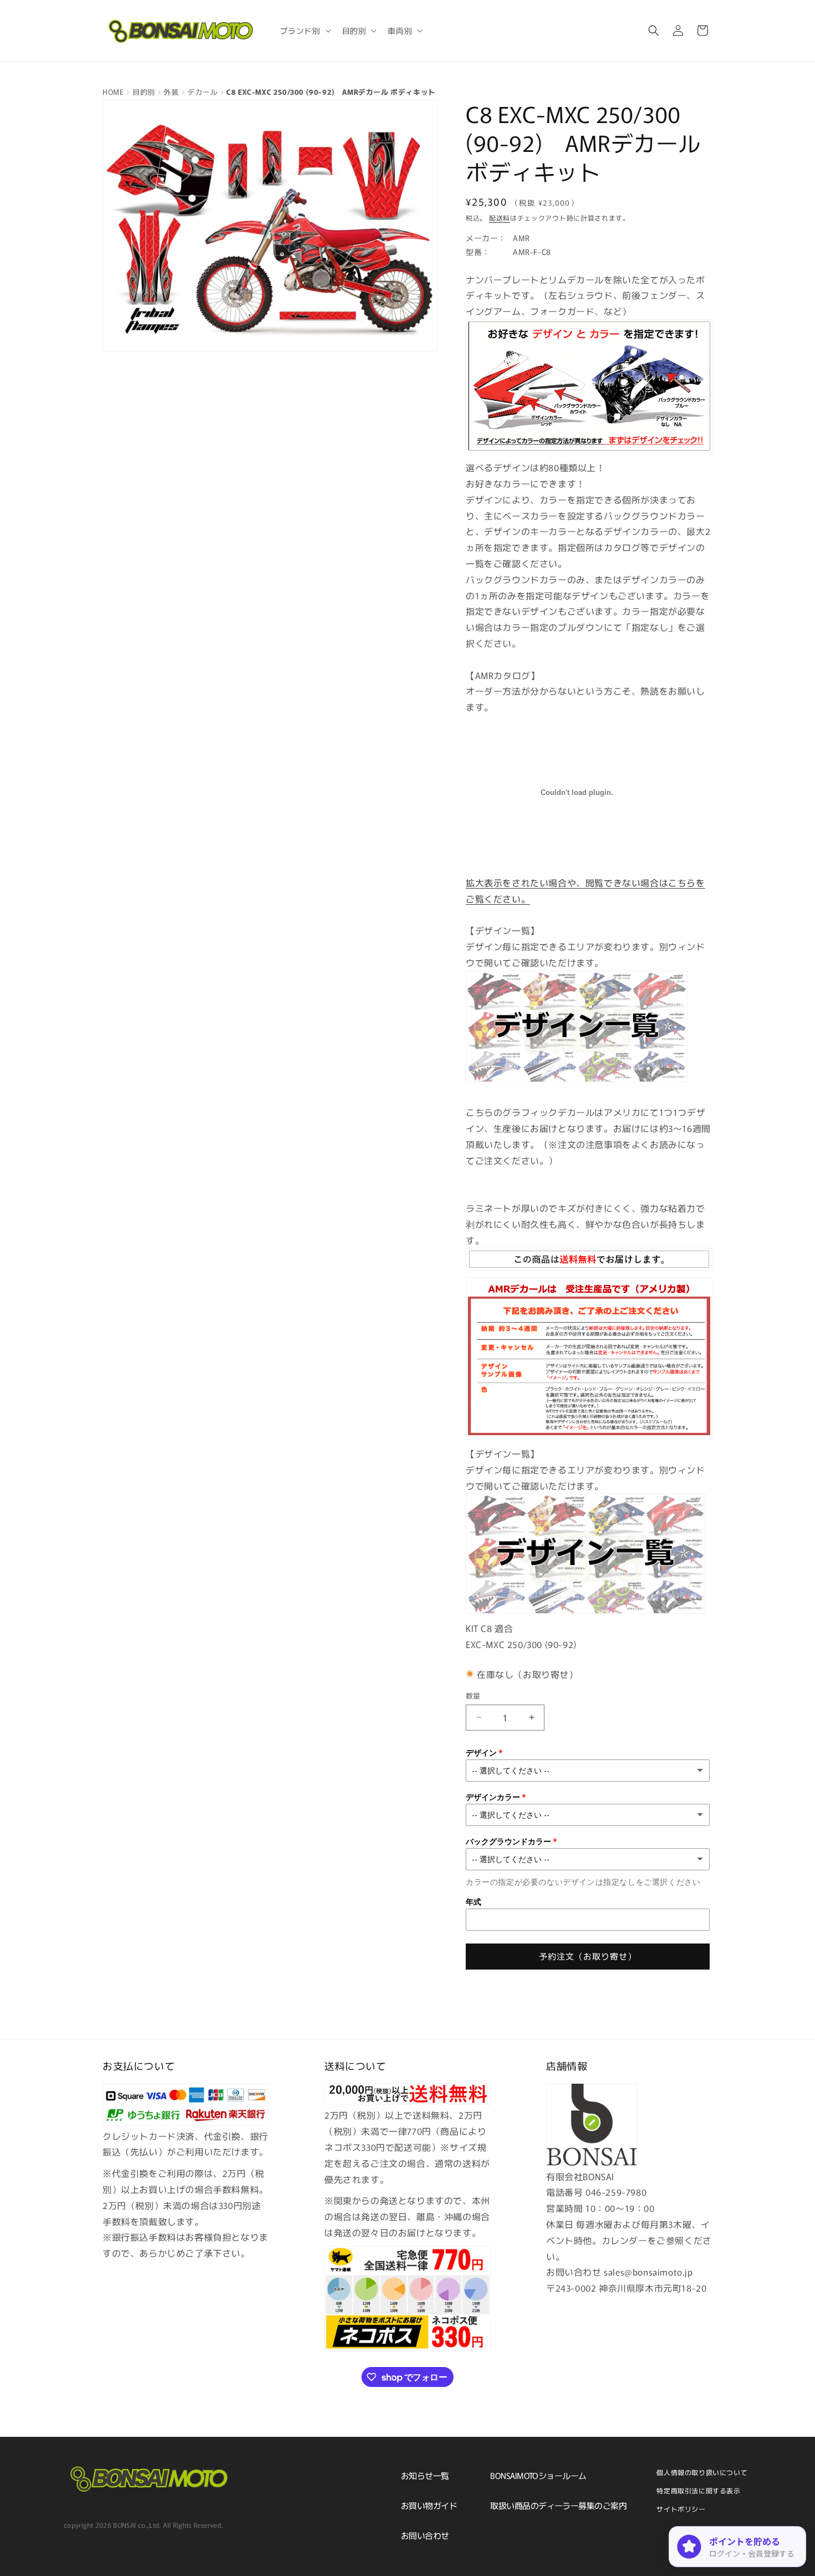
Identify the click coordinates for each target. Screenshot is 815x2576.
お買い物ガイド (429, 2505)
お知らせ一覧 (425, 2475)
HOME (113, 92)
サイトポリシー (681, 2509)
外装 (171, 92)
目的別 (144, 92)
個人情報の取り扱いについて (702, 2472)
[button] (304, 30)
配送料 (500, 218)
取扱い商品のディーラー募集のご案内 (558, 2505)
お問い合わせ (425, 2535)
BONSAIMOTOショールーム (538, 2475)
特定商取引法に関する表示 (698, 2490)
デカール (202, 92)
